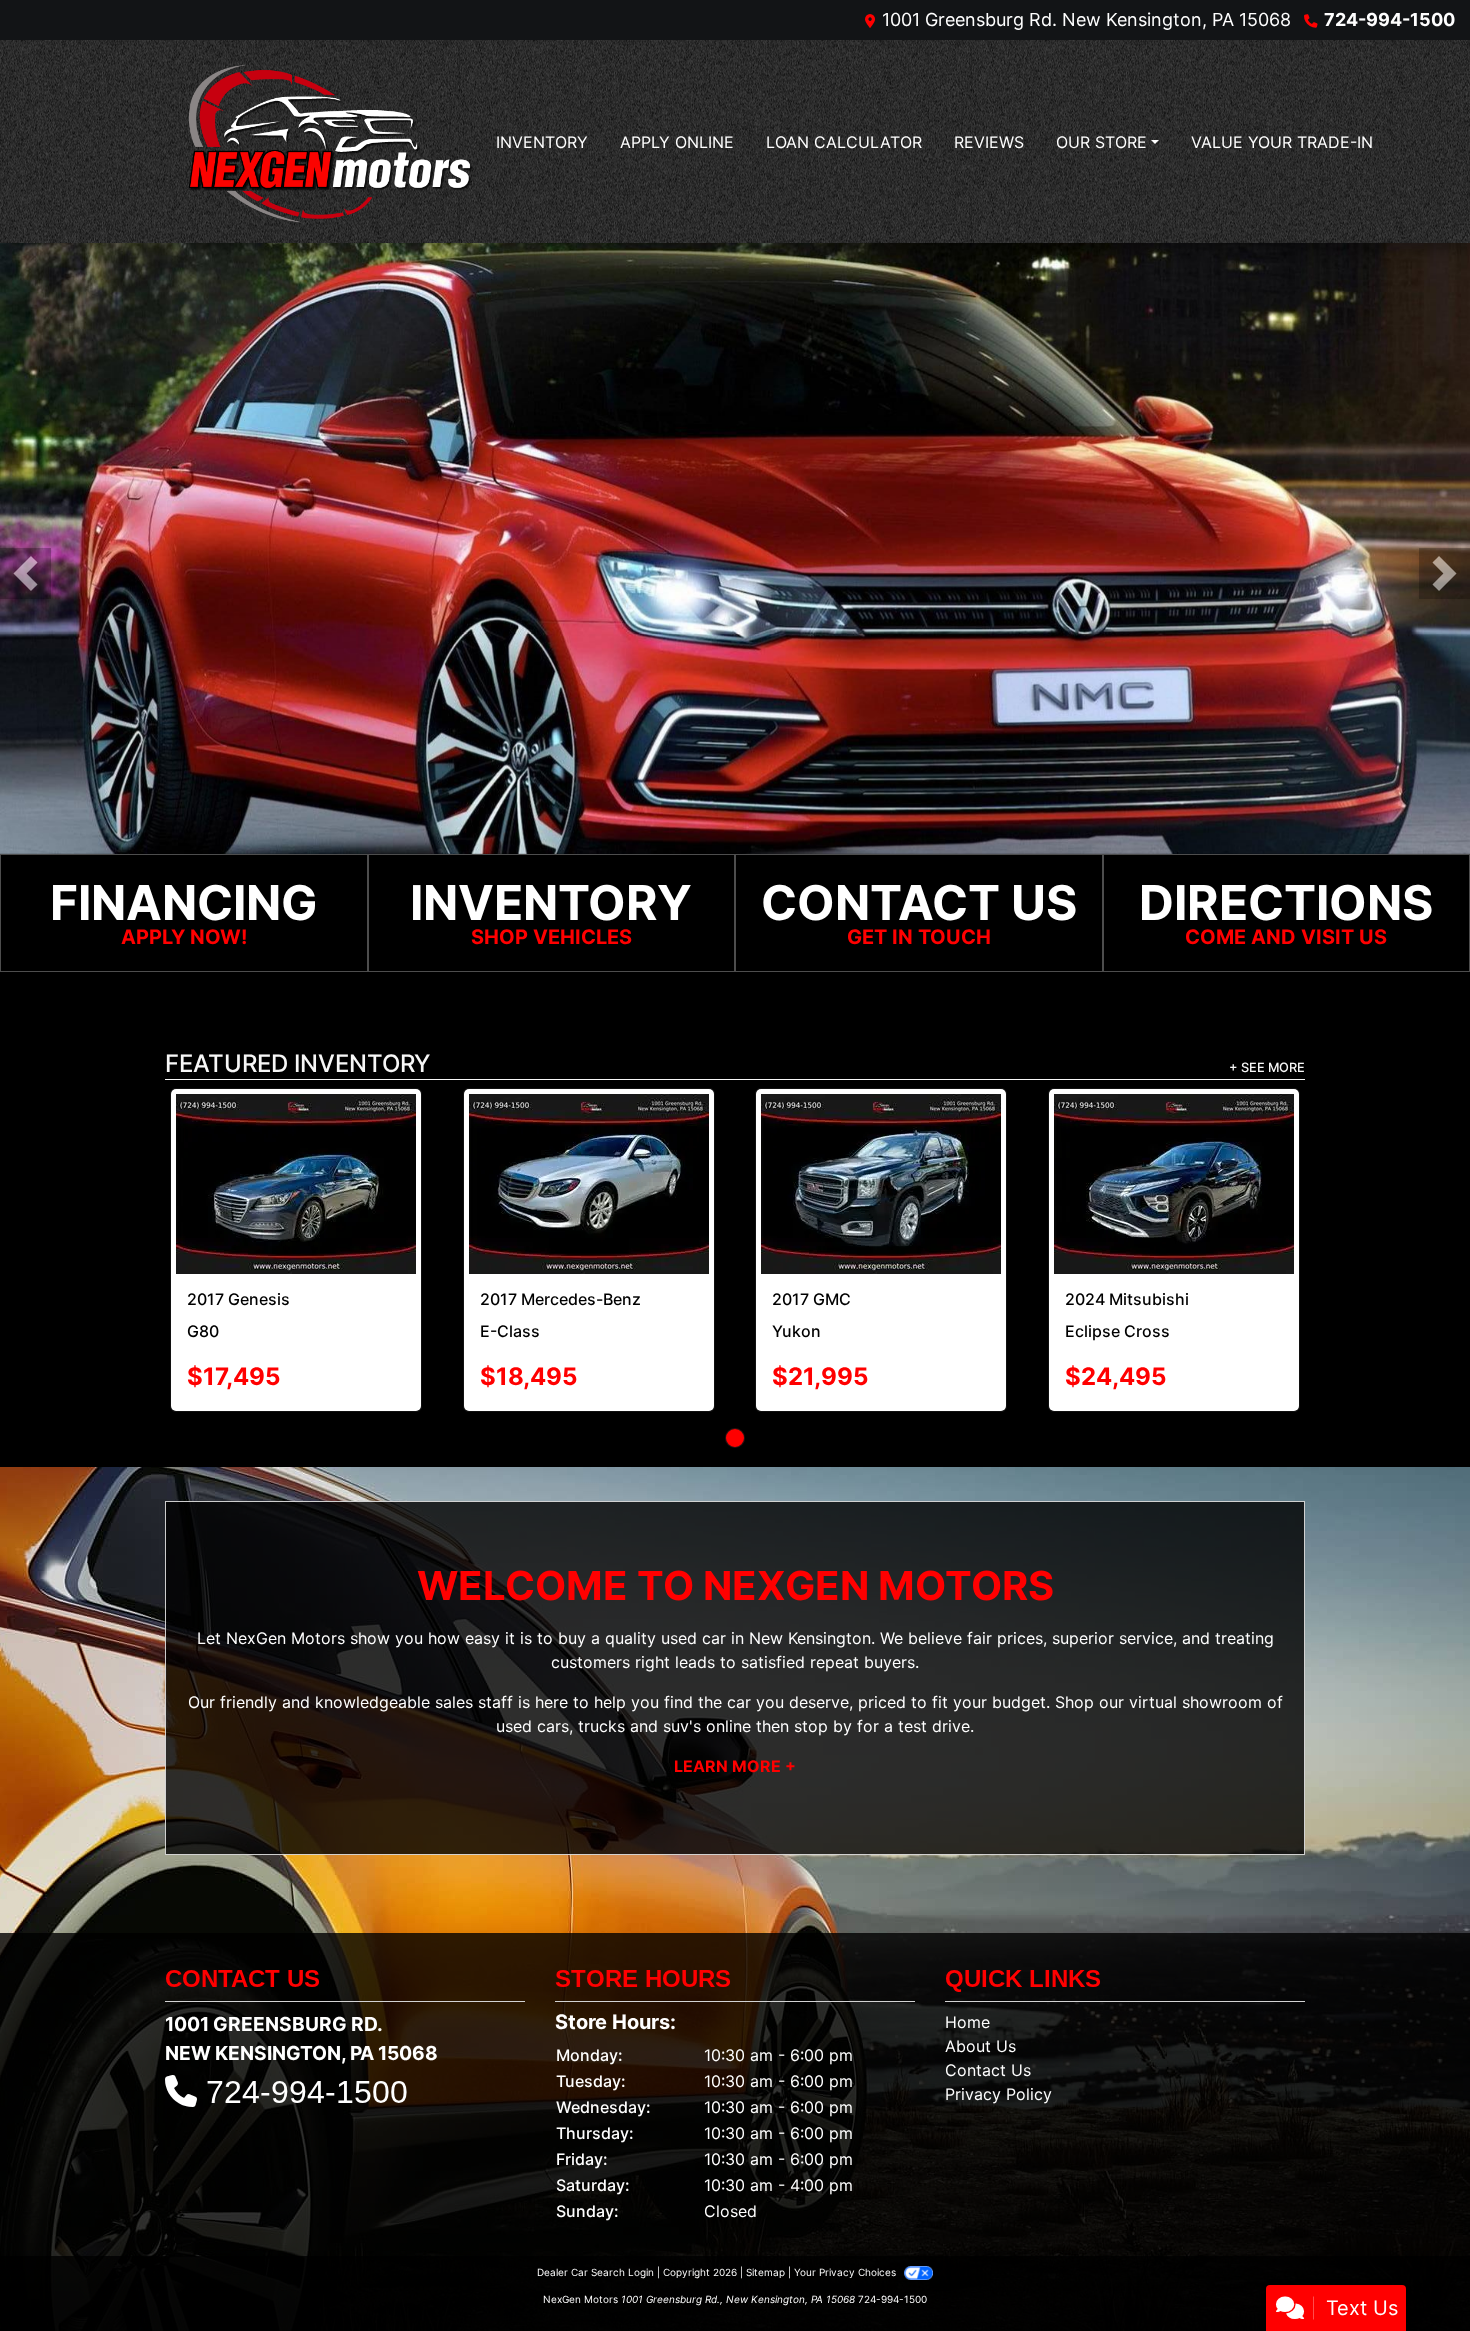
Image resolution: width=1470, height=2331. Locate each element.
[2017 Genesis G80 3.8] (296, 1185)
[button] (25, 574)
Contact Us (988, 2072)
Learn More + (735, 1767)
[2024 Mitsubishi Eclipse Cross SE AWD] (1174, 1185)
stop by (823, 1727)
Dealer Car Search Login (595, 2274)
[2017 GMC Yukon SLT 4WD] (881, 1185)
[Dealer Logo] (330, 141)
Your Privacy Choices (846, 2274)
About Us (980, 2048)
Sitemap (765, 2274)
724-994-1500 (1389, 19)
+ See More (1267, 1069)
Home (967, 2024)
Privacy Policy (998, 2096)
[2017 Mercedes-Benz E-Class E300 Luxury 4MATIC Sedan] (589, 1185)
